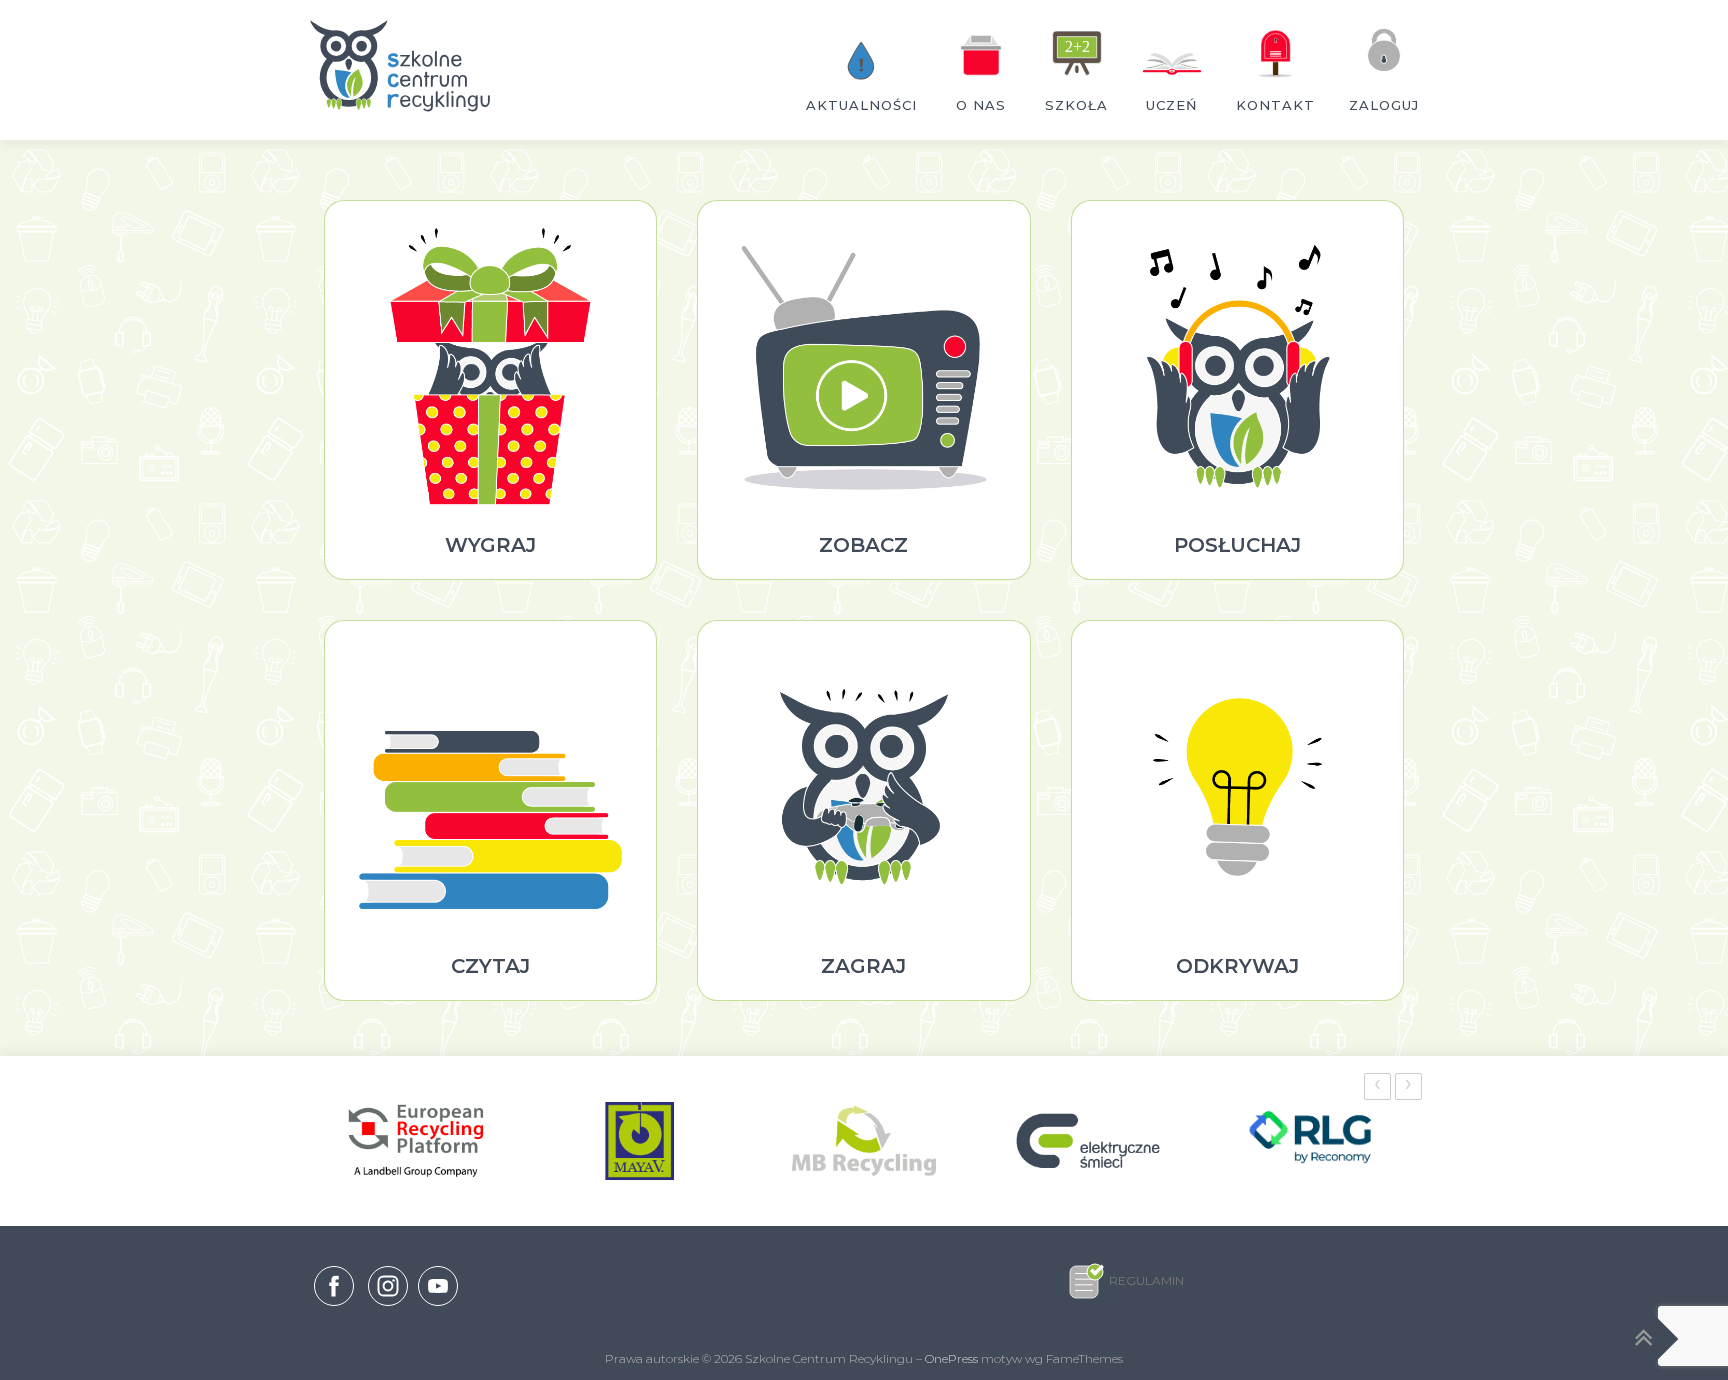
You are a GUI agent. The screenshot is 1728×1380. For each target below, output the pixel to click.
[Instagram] (388, 1306)
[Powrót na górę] (1643, 1339)
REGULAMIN (1146, 1280)
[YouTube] (438, 1306)
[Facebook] (334, 1290)
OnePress (951, 1358)
